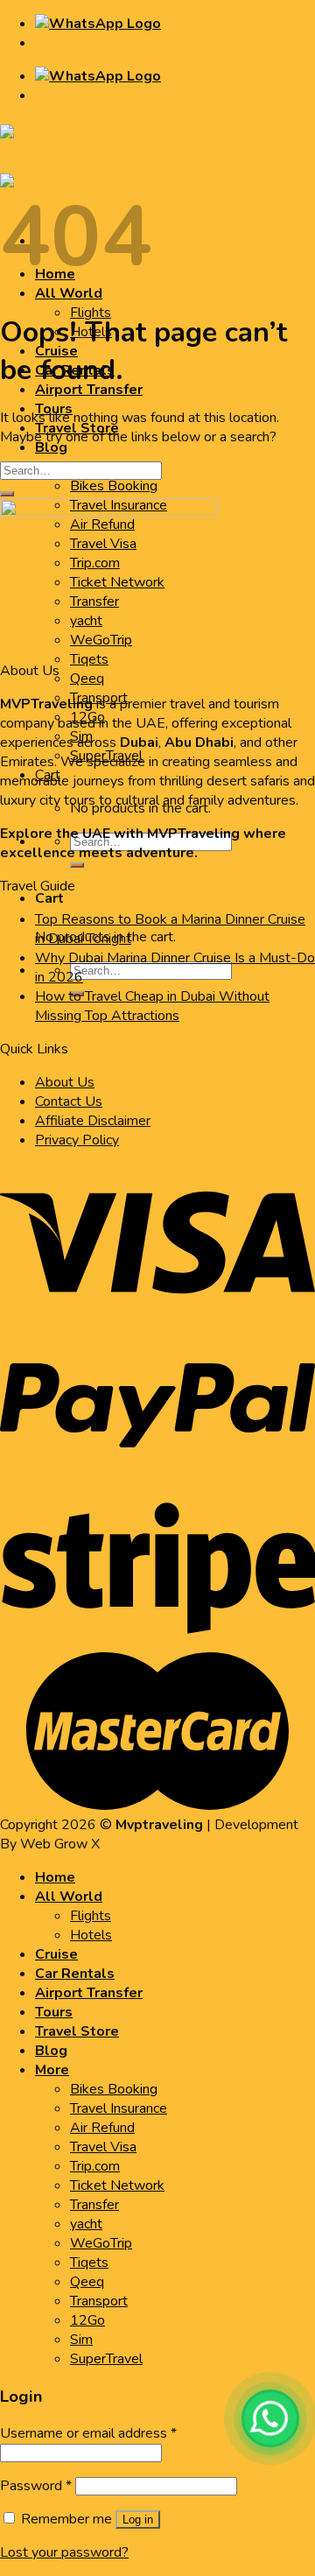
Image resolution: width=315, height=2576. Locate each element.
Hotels (91, 1935)
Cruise (56, 1954)
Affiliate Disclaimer (93, 1121)
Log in (138, 2520)
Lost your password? (64, 2552)
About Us (65, 1082)
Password (36, 2486)
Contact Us (69, 1101)
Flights (91, 313)
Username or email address (88, 2433)
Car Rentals (75, 1974)
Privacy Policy (77, 1140)
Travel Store (77, 2031)
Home (55, 1877)
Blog (51, 447)
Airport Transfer (89, 390)
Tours (54, 2012)
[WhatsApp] (270, 2418)
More (52, 2070)
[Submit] (77, 865)
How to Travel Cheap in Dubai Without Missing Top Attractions (152, 1006)
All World (69, 1897)
